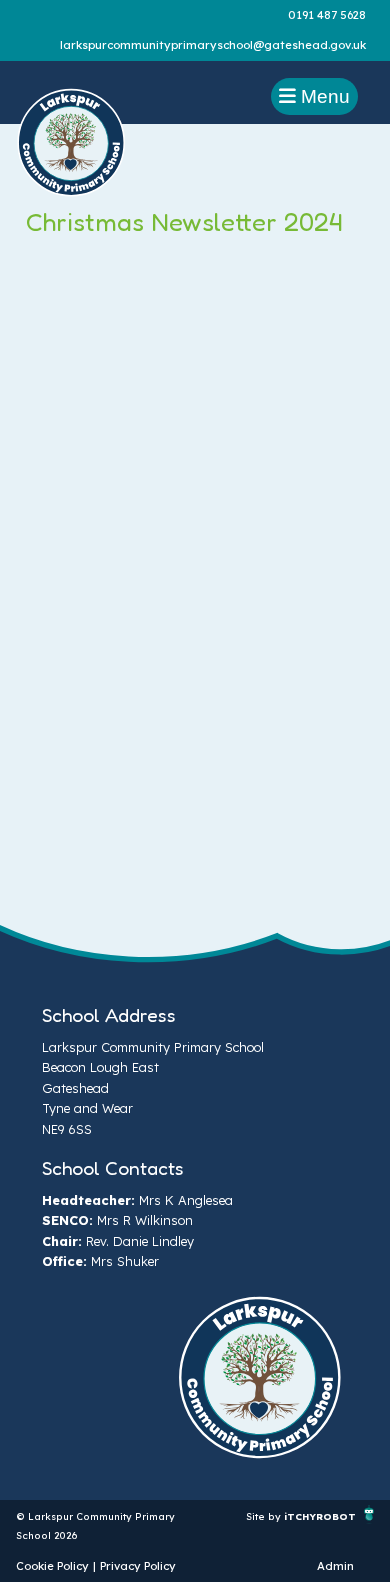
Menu (323, 96)
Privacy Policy (138, 1566)
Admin (335, 1566)
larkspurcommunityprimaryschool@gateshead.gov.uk (213, 45)
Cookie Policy (52, 1566)
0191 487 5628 (327, 15)
